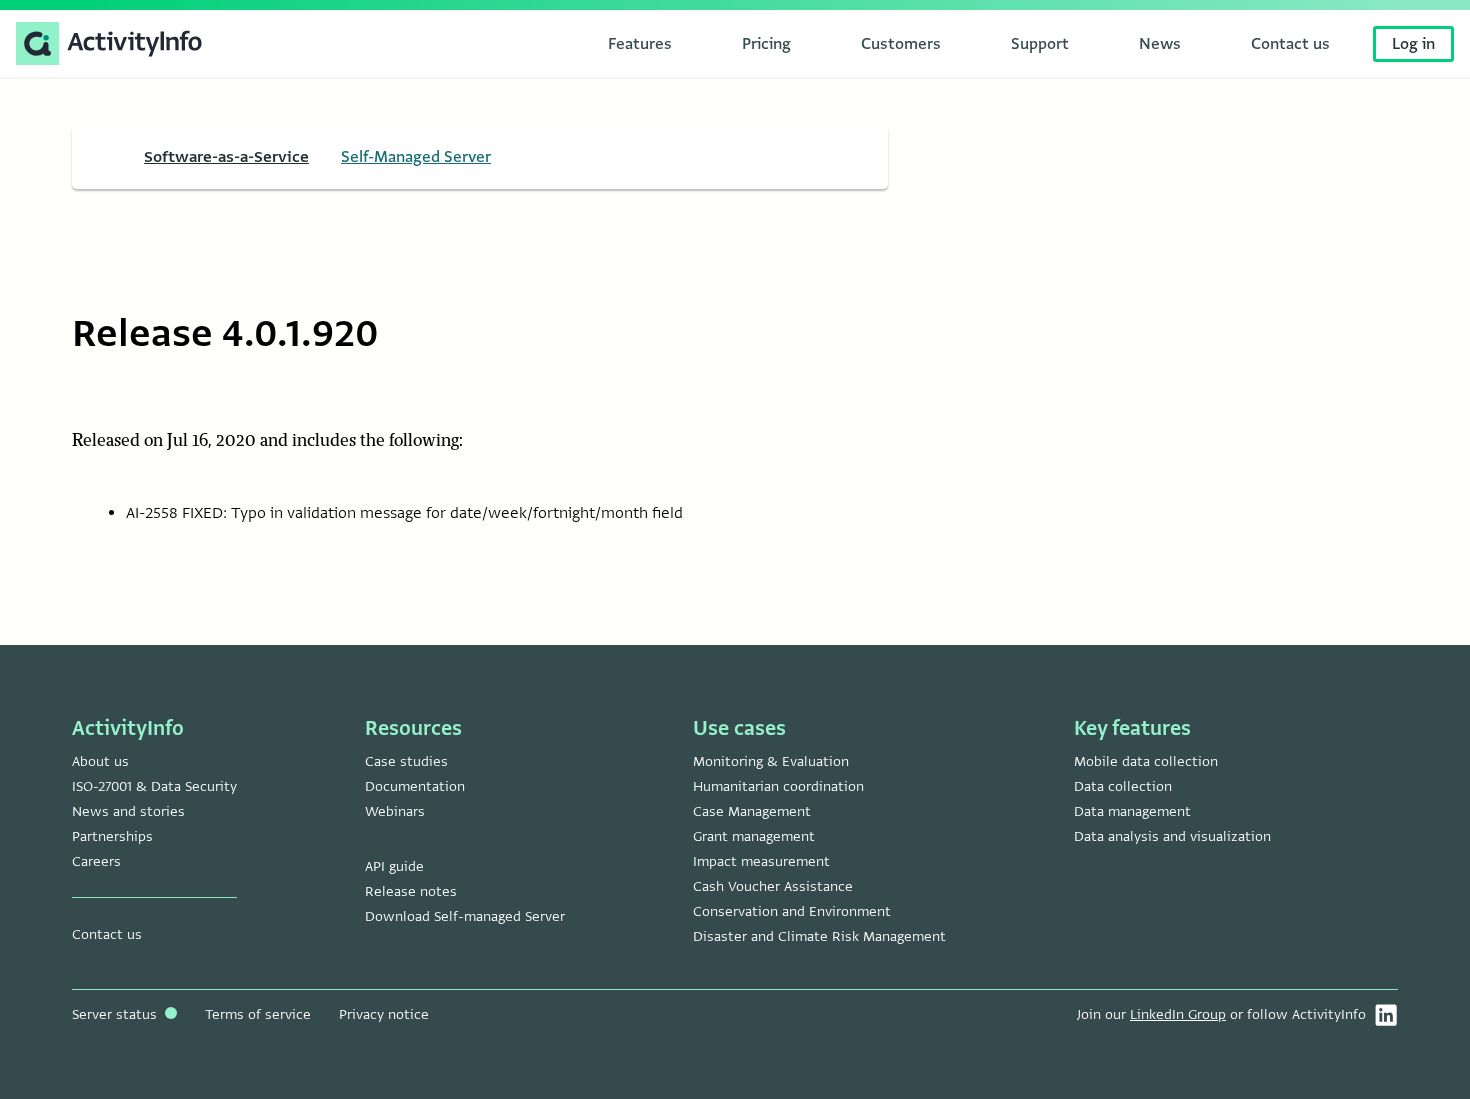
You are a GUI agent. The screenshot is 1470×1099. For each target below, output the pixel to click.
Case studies (406, 761)
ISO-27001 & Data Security (154, 786)
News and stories (128, 811)
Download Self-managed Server (465, 916)
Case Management (752, 811)
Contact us (107, 934)
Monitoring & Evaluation (771, 761)
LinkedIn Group (1178, 1014)
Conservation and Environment (792, 911)
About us (100, 761)
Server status (116, 1014)
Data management (1132, 811)
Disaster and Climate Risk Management (819, 936)
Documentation (415, 786)
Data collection (1123, 786)
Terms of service (258, 1014)
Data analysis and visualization (1172, 836)
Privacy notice (384, 1014)
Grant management (754, 836)
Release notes (411, 891)
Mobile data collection (1146, 761)
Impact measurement (761, 861)
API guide (394, 866)
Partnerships (112, 836)
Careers (96, 861)
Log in (1413, 44)
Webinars (395, 811)
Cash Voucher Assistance (773, 886)
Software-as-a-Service (226, 157)
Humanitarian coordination (778, 786)
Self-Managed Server (416, 157)
